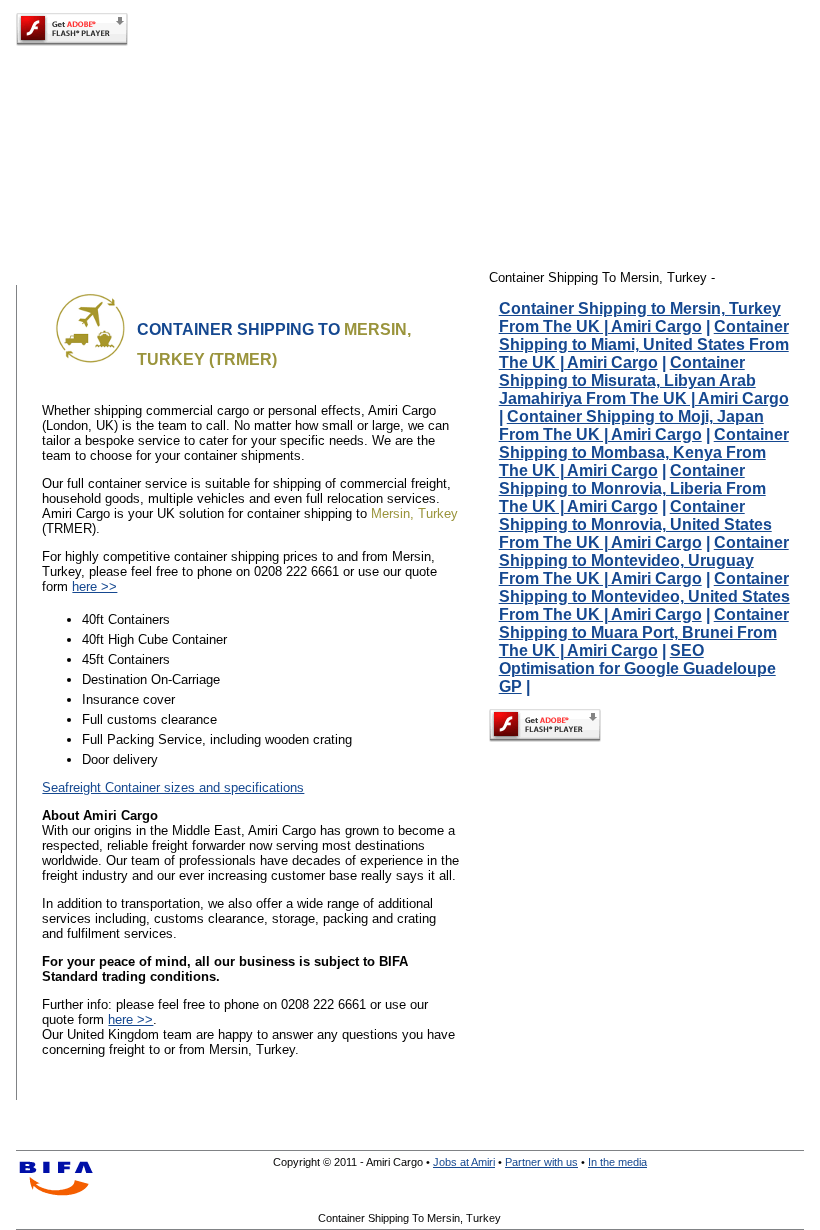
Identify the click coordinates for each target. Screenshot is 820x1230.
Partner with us (541, 1162)
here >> (94, 586)
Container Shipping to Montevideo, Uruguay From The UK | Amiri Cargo (644, 560)
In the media (617, 1162)
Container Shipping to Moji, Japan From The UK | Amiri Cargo (631, 425)
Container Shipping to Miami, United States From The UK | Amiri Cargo (644, 344)
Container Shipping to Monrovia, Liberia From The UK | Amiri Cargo (632, 488)
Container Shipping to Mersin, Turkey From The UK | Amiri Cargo (640, 317)
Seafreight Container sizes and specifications (173, 787)
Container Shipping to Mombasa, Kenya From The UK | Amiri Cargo (644, 452)
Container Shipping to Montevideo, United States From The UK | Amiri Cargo (644, 596)
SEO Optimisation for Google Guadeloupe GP (637, 668)
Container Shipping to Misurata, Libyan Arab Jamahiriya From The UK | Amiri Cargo (644, 380)
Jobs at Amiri (464, 1162)
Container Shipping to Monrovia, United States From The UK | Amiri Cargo (635, 524)
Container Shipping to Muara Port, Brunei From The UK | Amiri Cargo (644, 632)
